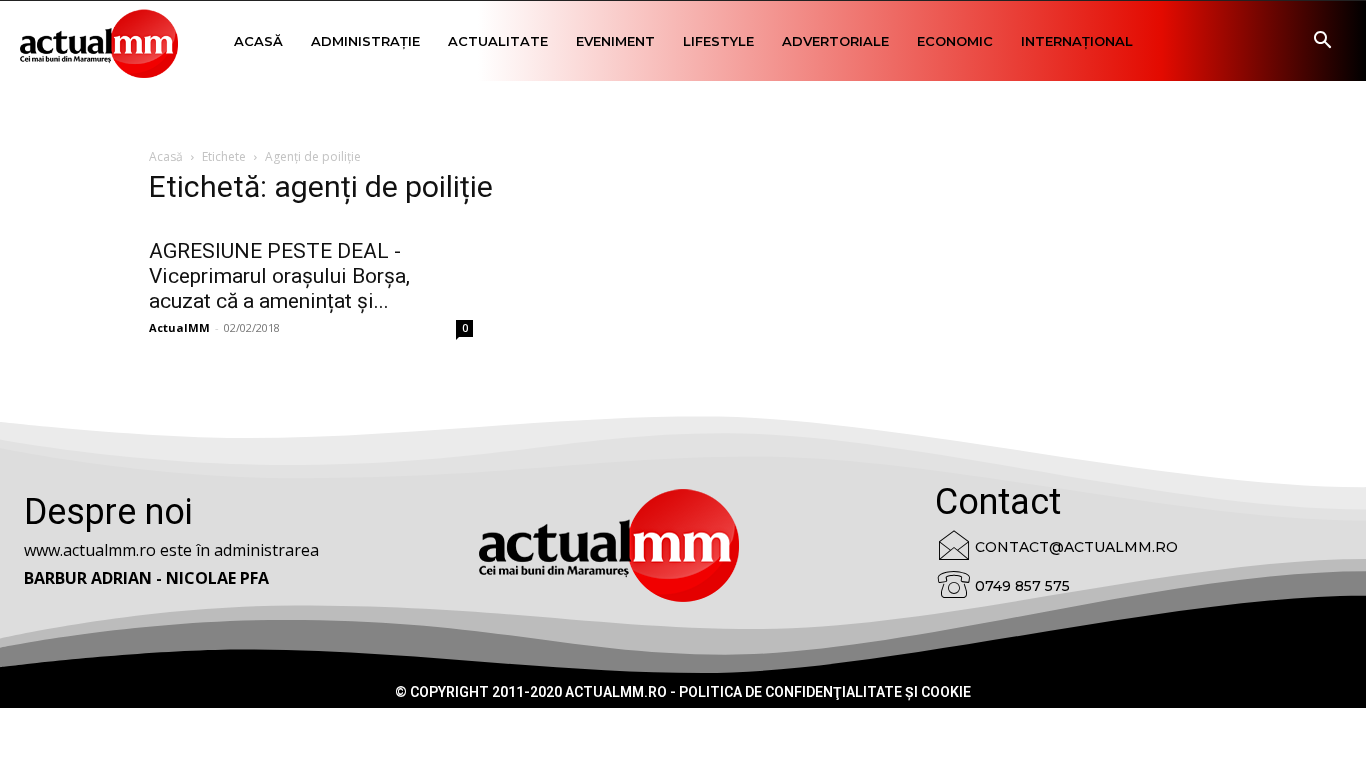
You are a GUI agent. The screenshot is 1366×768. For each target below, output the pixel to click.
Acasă (258, 41)
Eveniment (615, 41)
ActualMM (179, 327)
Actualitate (498, 41)
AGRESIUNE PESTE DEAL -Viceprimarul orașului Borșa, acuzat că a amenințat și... (279, 276)
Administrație (365, 41)
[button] (1322, 42)
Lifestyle (718, 41)
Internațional (1077, 41)
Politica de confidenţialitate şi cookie (825, 692)
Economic (955, 41)
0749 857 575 (1022, 586)
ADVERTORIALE (835, 41)
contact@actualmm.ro (1076, 547)
